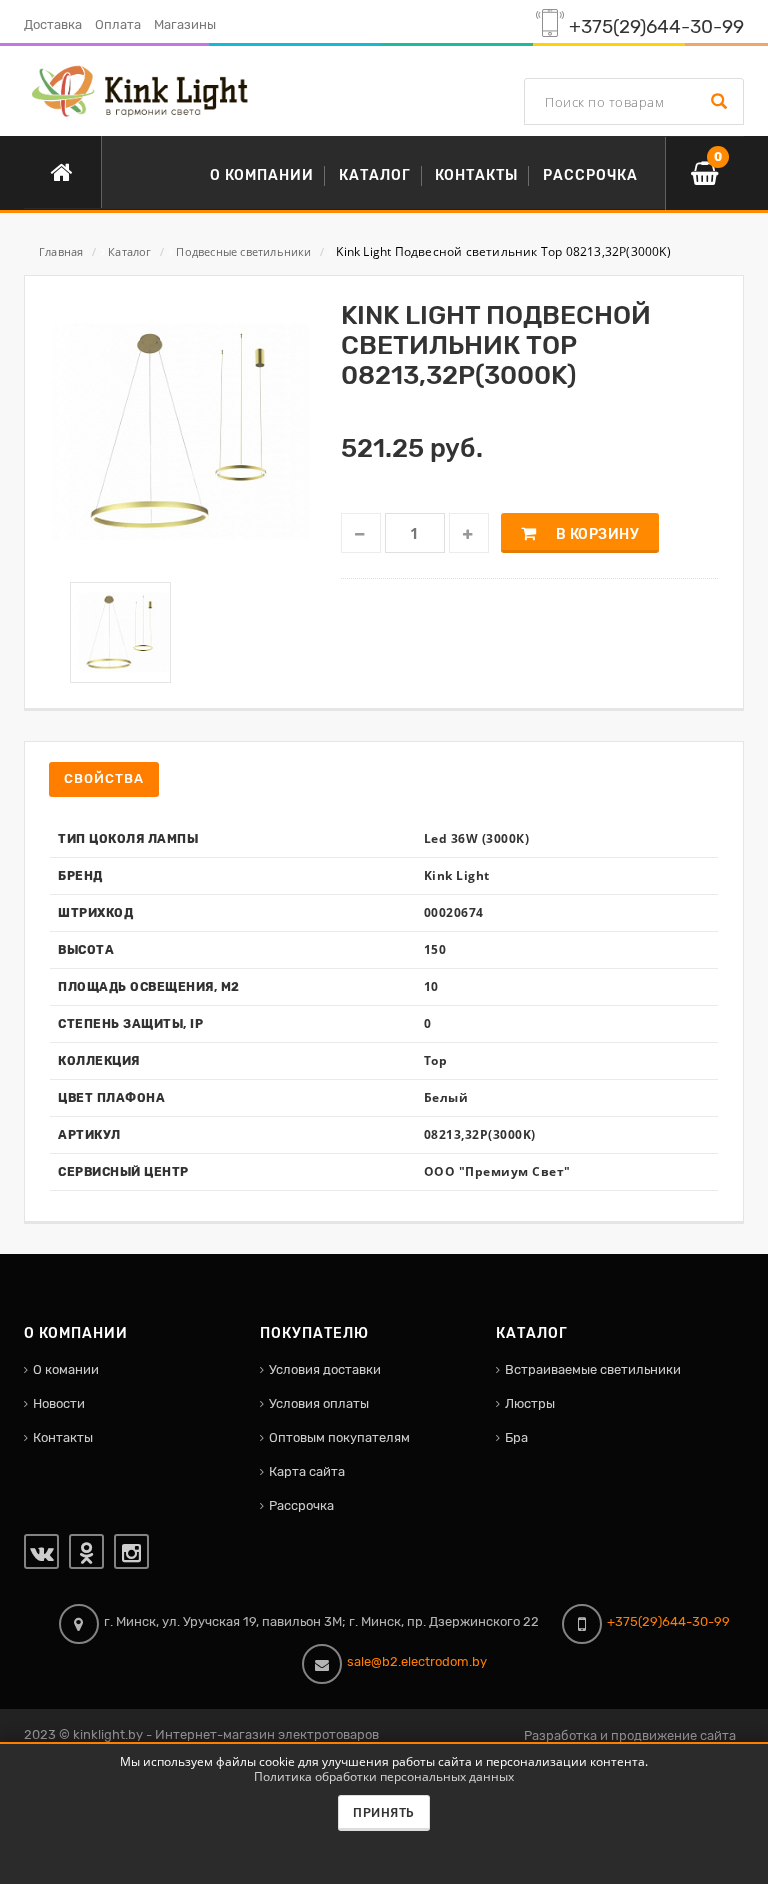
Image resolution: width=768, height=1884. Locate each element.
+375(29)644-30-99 (656, 27)
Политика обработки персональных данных (384, 1776)
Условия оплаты (319, 1403)
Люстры (530, 1403)
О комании (66, 1369)
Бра (516, 1437)
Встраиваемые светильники (593, 1369)
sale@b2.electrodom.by (417, 1661)
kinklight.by (108, 1734)
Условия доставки (325, 1369)
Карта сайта (307, 1471)
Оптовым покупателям (339, 1437)
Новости (59, 1403)
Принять (384, 1813)
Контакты (63, 1437)
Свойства (104, 778)
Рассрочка (301, 1505)
